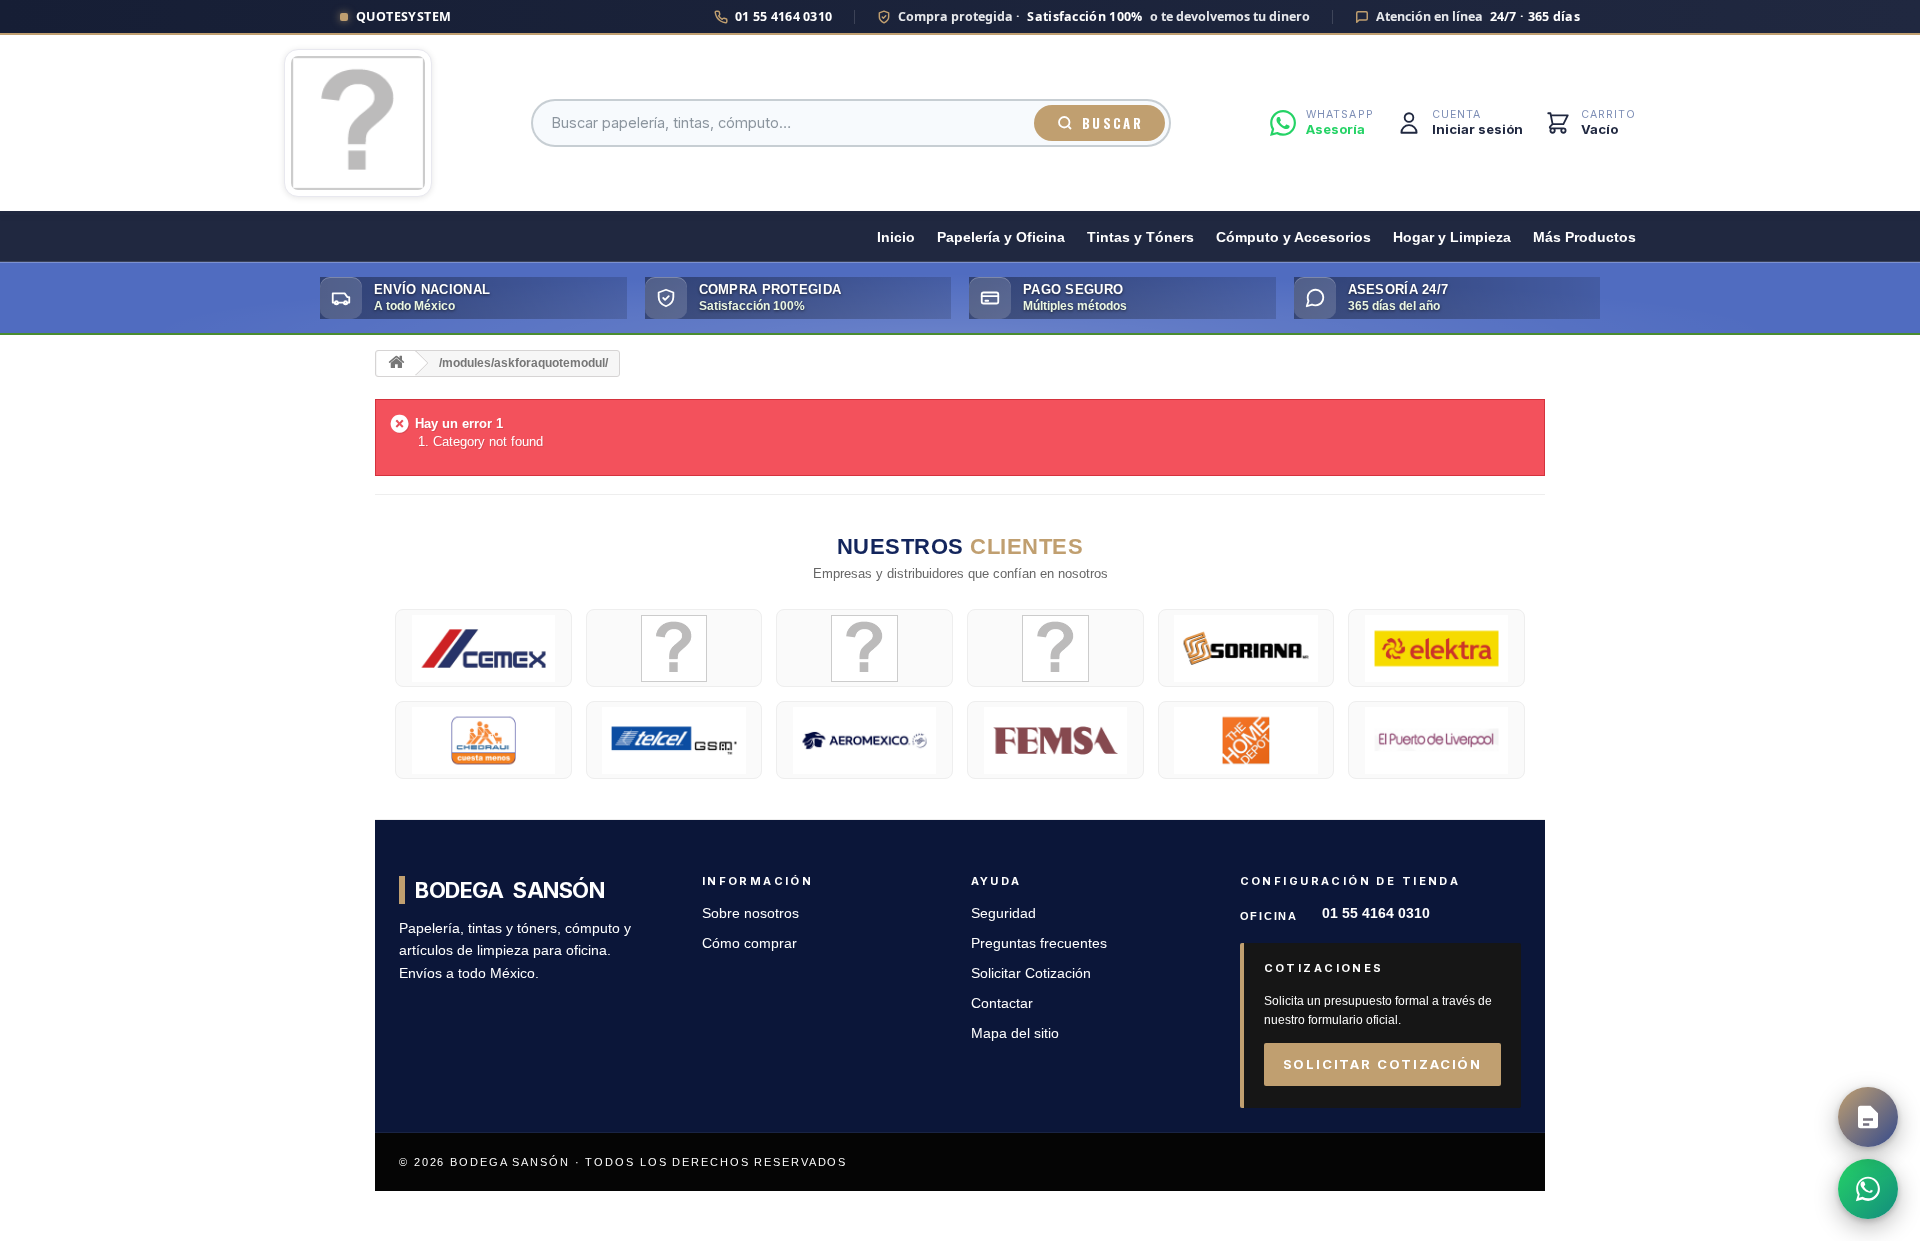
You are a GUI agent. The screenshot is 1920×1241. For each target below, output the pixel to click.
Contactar (1002, 1003)
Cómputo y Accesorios (1293, 237)
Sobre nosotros (750, 913)
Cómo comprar (749, 943)
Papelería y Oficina (1001, 237)
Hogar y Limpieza (1452, 237)
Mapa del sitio (1015, 1033)
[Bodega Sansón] (358, 123)
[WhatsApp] (1868, 1189)
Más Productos (1584, 237)
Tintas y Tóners (1140, 237)
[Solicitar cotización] (1868, 1117)
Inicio (896, 237)
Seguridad (1003, 913)
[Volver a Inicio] (396, 363)
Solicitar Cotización (1031, 973)
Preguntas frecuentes (1039, 943)
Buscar (1112, 123)
